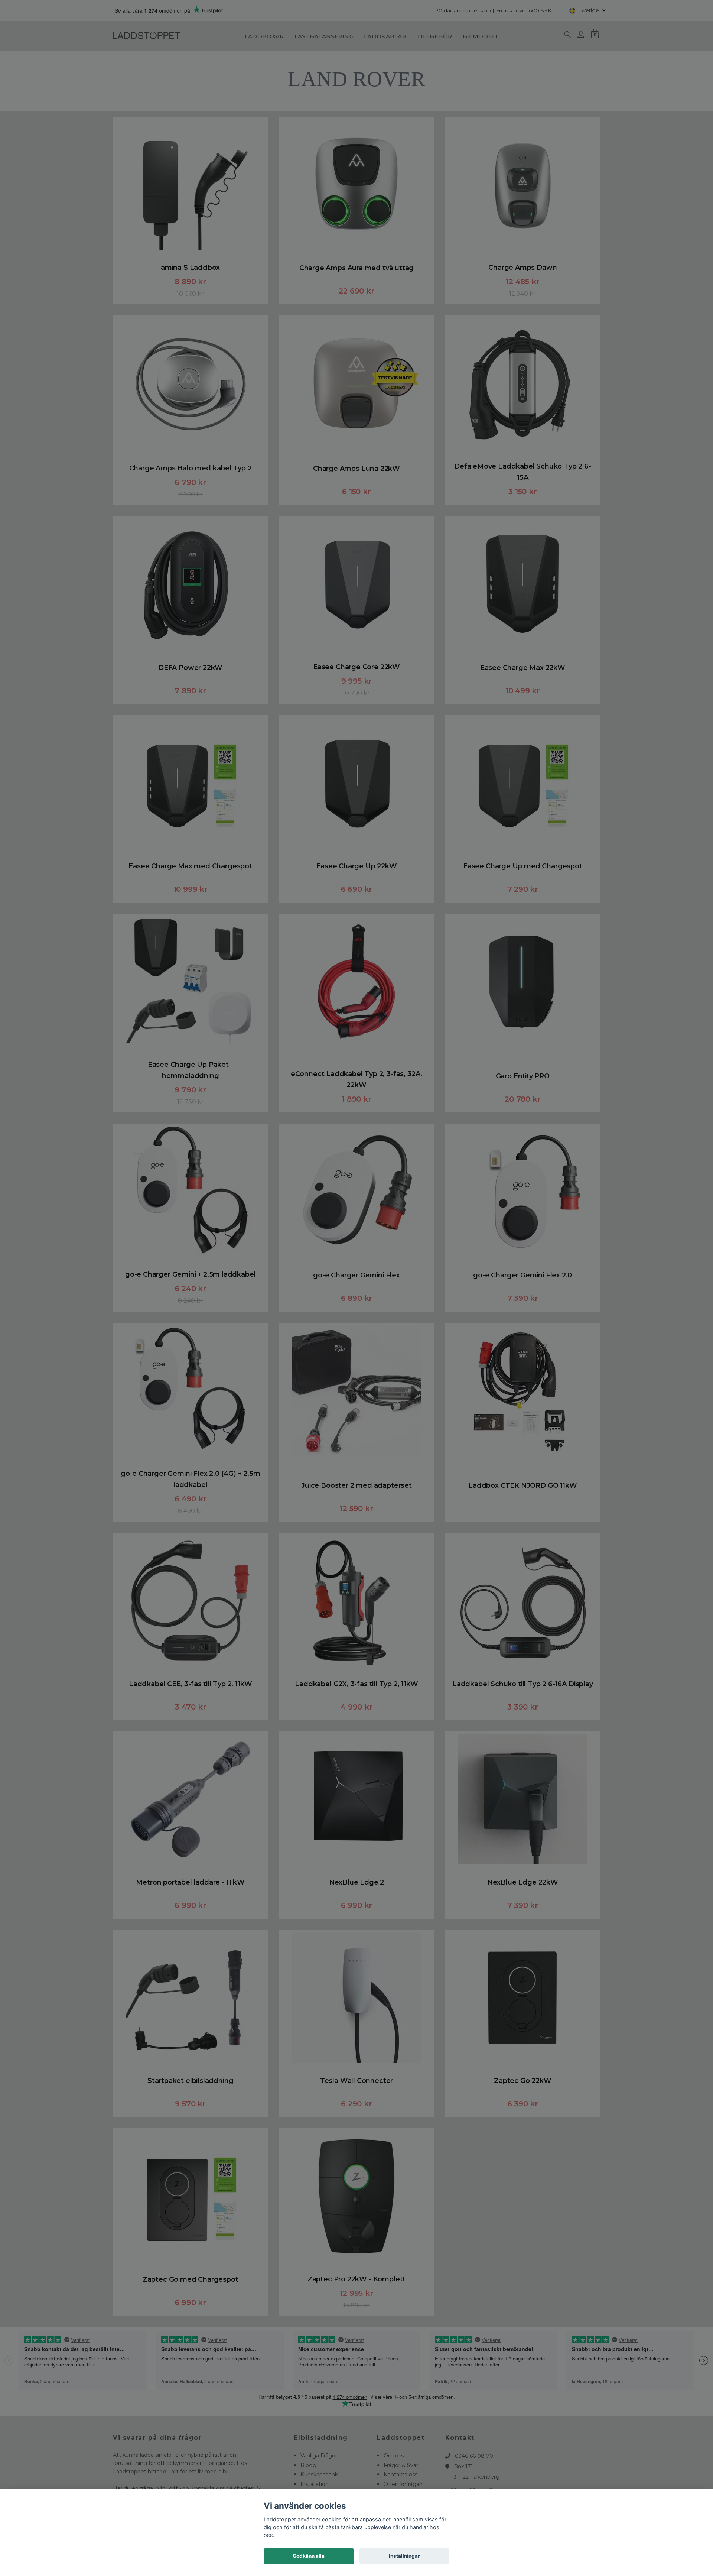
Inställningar (404, 2556)
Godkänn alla (309, 2556)
